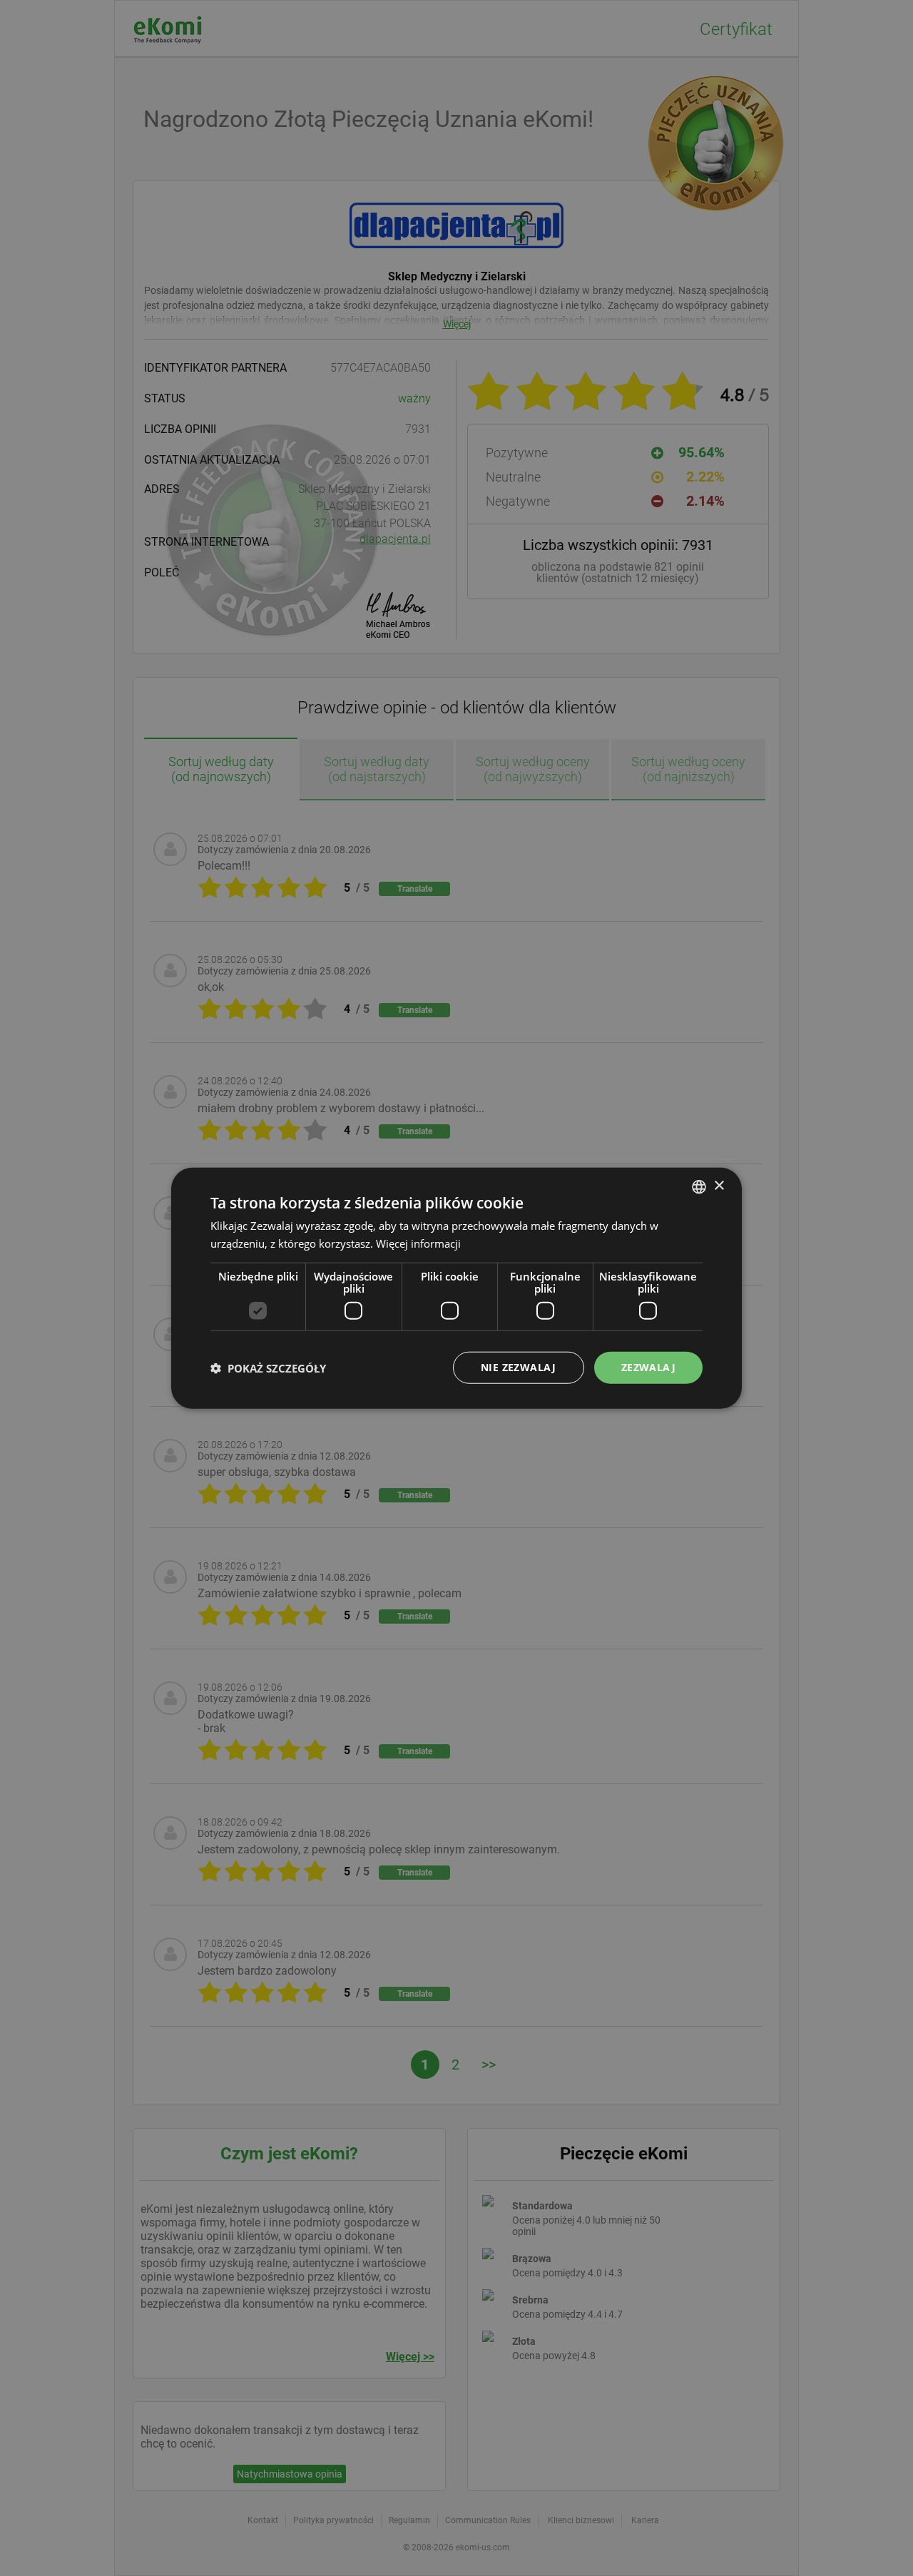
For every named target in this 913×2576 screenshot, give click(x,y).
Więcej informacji (418, 1243)
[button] (268, 1368)
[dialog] (456, 1288)
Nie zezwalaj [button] (519, 1367)
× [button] (719, 1186)
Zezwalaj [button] (648, 1367)
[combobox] (699, 1186)
